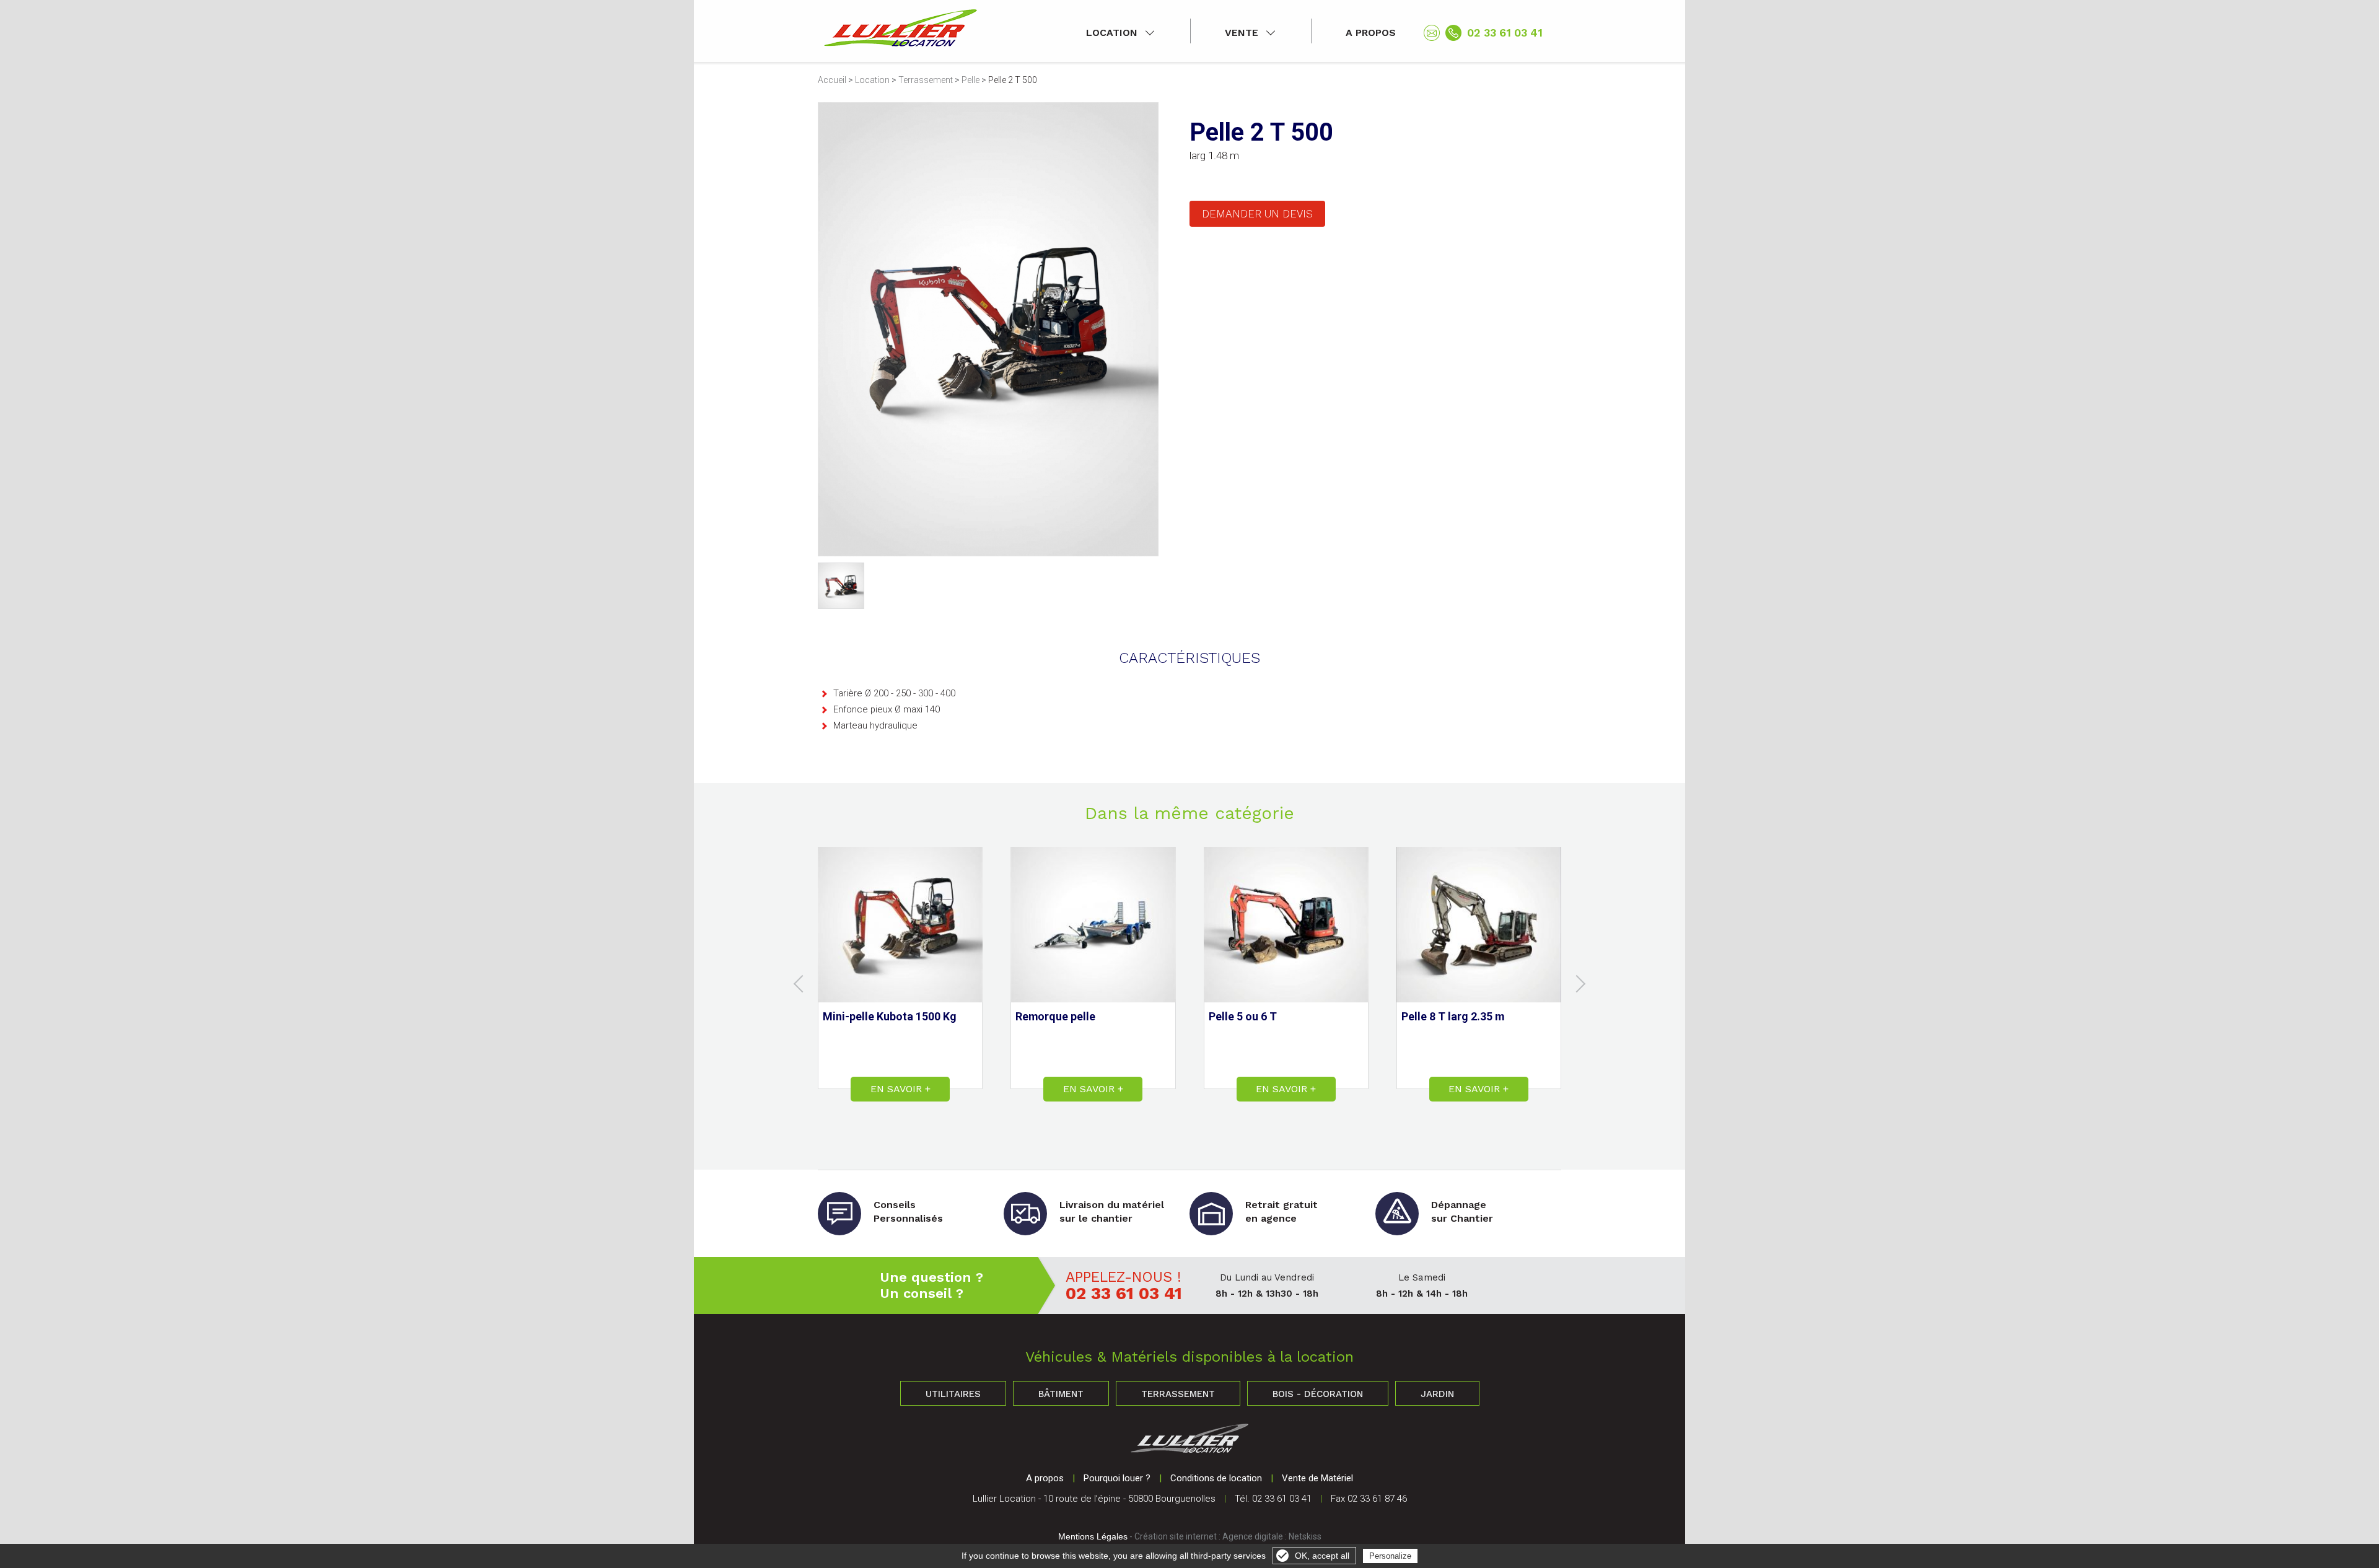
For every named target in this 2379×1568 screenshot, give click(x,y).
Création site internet (1176, 1536)
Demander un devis (1257, 214)
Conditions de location (1216, 1478)
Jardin (1437, 1394)
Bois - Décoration (1318, 1394)
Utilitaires (953, 1394)
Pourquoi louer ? (1117, 1478)
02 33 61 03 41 (1505, 33)
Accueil (832, 80)
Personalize (1390, 1556)
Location (1112, 33)
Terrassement (926, 80)
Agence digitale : (1255, 1536)
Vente (1242, 33)
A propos (1371, 33)
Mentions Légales (1093, 1536)
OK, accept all (1322, 1556)
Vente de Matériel (1317, 1478)
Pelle (970, 80)
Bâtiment (1061, 1394)
